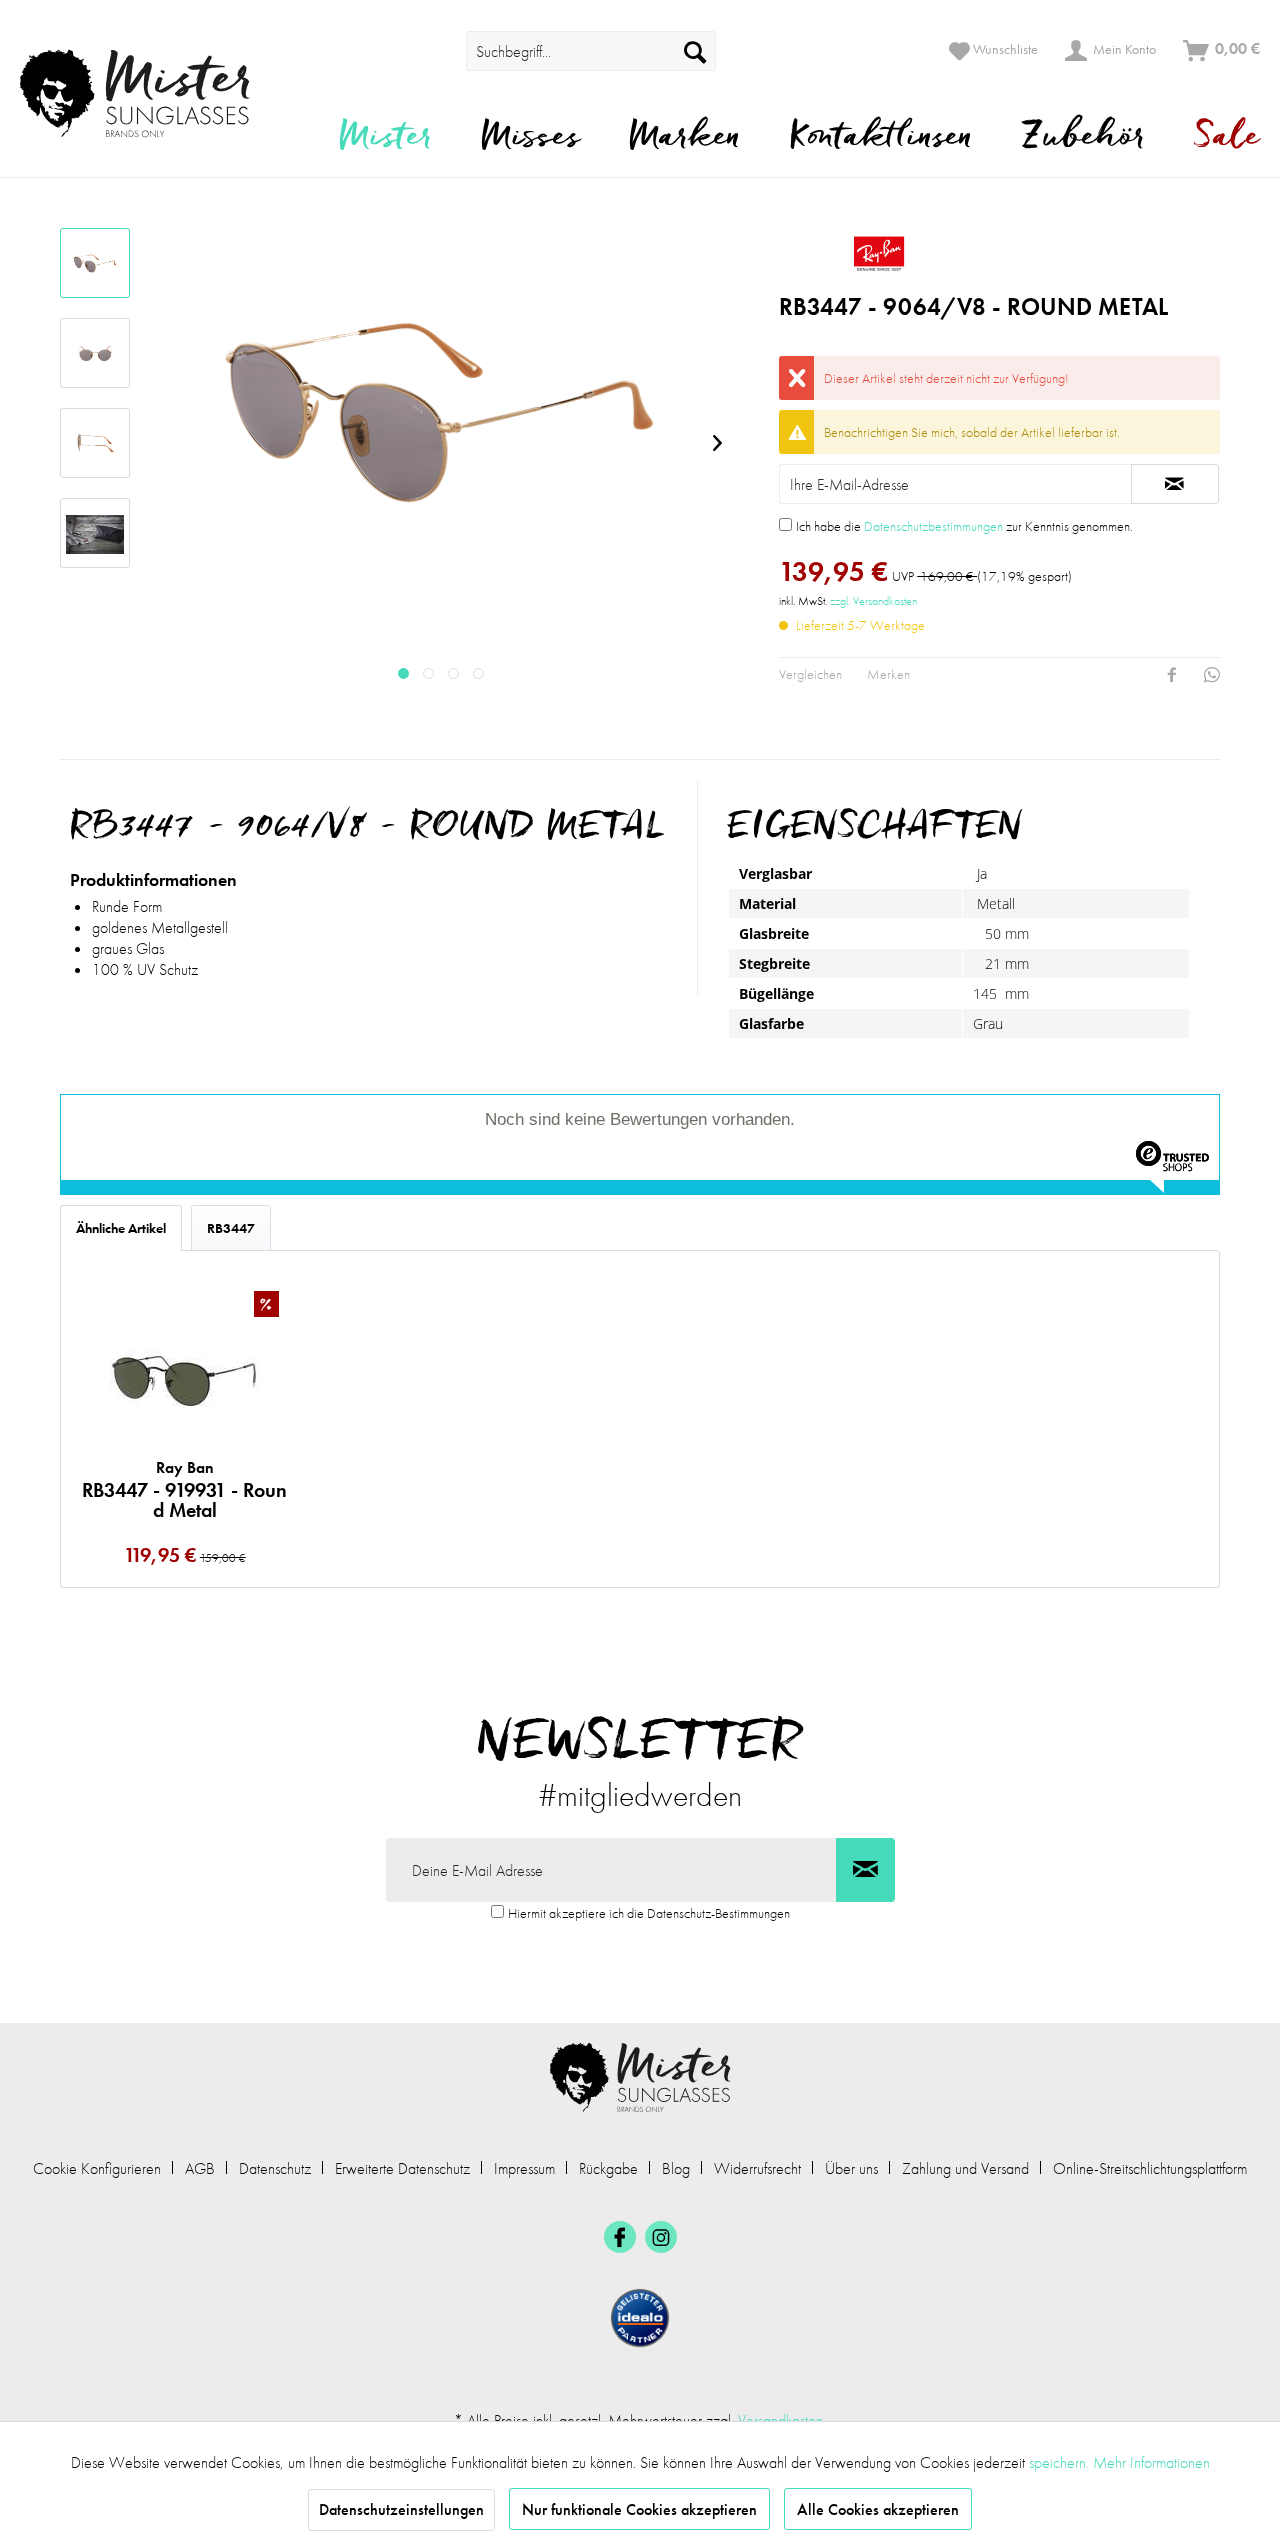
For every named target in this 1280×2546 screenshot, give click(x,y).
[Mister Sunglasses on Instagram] (661, 2237)
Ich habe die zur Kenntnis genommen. (964, 526)
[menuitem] (438, 51)
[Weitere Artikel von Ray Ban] (999, 253)
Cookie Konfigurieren (97, 2168)
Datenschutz (275, 2168)
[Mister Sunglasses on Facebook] (620, 2237)
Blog (676, 2168)
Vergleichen (810, 674)
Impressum (524, 2168)
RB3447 (231, 1228)
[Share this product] (1172, 675)
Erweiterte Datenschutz (402, 2168)
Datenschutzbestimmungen (933, 526)
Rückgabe (608, 2168)
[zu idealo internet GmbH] (640, 2318)
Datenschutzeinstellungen (401, 2509)
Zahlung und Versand (965, 2168)
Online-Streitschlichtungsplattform (1150, 2168)
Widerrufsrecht (757, 2168)
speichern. (1061, 2462)
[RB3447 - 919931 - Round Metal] (185, 1376)
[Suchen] (695, 51)
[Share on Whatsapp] (1212, 675)
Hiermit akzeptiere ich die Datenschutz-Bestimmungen (649, 1913)
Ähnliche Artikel (121, 1228)
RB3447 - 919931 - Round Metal (184, 1489)
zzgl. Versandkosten (873, 601)
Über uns (851, 2168)
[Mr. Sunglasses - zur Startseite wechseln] (147, 93)
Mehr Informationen (1151, 2462)
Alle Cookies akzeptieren (878, 2509)
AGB (200, 2168)
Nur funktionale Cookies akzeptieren (639, 2509)
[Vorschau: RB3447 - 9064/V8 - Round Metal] (95, 263)
